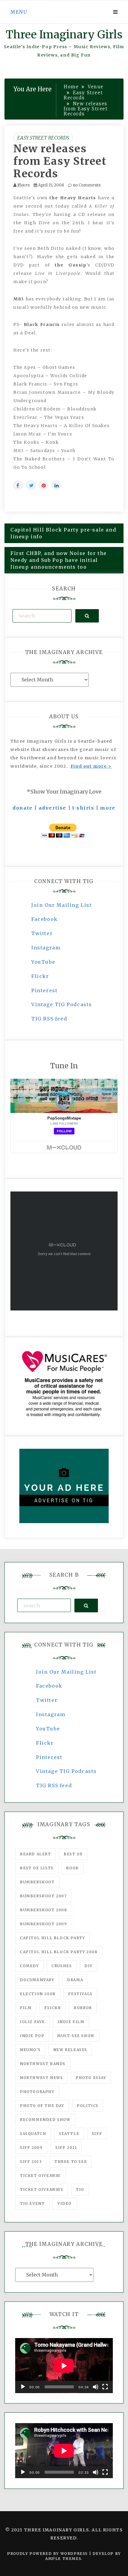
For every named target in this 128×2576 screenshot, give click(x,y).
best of (73, 1854)
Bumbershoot (37, 1882)
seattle (69, 2134)
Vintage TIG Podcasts (62, 1004)
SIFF (97, 2134)
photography (37, 2092)
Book (72, 1868)
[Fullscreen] (105, 2387)
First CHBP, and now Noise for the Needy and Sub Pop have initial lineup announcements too (59, 560)
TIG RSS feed (49, 1019)
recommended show (45, 2120)
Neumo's (30, 2050)
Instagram (46, 948)
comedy (29, 1966)
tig (80, 2189)
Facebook (45, 919)
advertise (53, 808)
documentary (37, 1980)
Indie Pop (32, 2036)
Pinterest (44, 990)
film (26, 2008)
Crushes (62, 1966)
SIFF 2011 (66, 2148)
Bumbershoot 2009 (44, 1924)
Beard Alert (36, 1854)
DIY (89, 1966)
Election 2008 (38, 1994)
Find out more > (91, 766)
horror (83, 2008)
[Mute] (96, 2387)
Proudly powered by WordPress (48, 2554)
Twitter (42, 933)
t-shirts (83, 808)
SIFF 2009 (31, 2148)
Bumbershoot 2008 (44, 1910)
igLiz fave (32, 2022)
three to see (71, 2162)
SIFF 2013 (31, 2162)
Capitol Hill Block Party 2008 (59, 1952)
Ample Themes (63, 2559)
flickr (53, 2008)
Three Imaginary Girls (64, 35)
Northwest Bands (43, 2064)
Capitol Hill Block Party (52, 1938)
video (65, 2203)
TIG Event (32, 2203)
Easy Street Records (43, 138)
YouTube (43, 962)
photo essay (91, 2078)
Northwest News (41, 2078)
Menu (19, 12)
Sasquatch (33, 2134)
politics (88, 2106)
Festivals (80, 1994)
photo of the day (42, 2106)
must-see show (76, 2036)
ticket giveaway (40, 2176)
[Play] (23, 2387)
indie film (71, 2022)
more (108, 808)
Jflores (24, 185)
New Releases (70, 2050)
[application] (64, 2366)
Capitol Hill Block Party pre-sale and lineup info (63, 533)
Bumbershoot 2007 (43, 1896)
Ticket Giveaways (42, 2189)
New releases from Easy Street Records (60, 161)
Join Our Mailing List (62, 905)
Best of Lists (37, 1868)
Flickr (40, 976)
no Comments (86, 185)
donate (23, 808)
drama (75, 1980)
